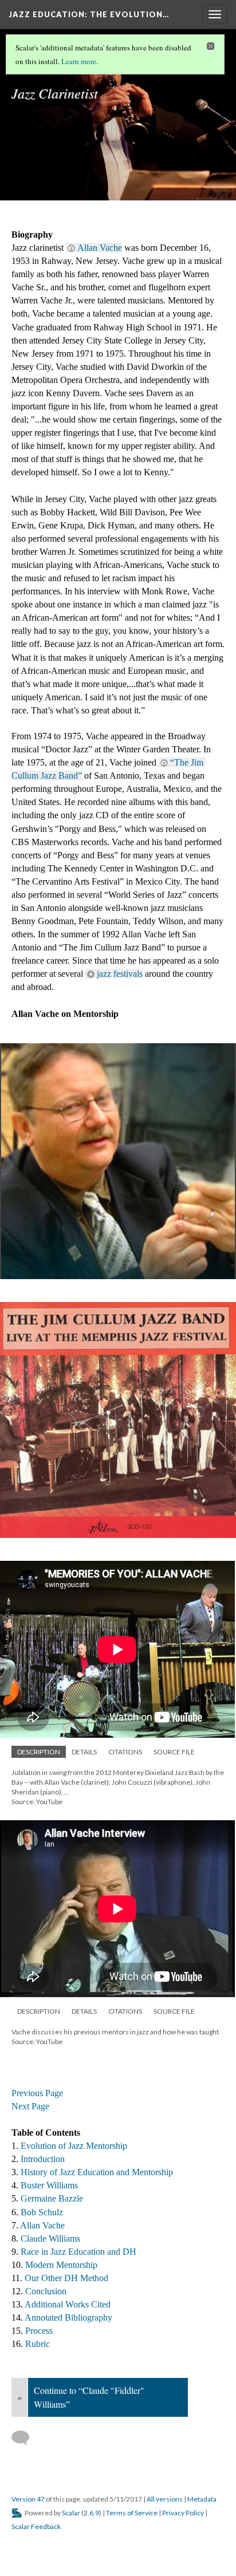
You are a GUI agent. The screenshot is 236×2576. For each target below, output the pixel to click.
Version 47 (28, 2499)
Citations (125, 1752)
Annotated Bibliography (68, 2317)
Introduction (43, 2159)
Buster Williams (50, 2185)
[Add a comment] (25, 2438)
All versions (165, 2499)
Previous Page (37, 2093)
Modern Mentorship (61, 2265)
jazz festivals (120, 974)
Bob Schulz (42, 2212)
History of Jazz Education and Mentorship (98, 2172)
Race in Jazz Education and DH (78, 2252)
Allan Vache (100, 248)
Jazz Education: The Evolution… (89, 14)
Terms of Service (132, 2513)
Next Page (30, 2106)
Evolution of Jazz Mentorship (74, 2146)
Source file (174, 1752)
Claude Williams (52, 2238)
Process (39, 2331)
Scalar (71, 2513)
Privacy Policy (183, 2513)
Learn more (79, 61)
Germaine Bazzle (52, 2198)
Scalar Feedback (36, 2526)
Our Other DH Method (66, 2278)
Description (39, 1752)
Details (84, 1752)
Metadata (202, 2499)
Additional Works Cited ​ (69, 2304)
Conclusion (46, 2291)
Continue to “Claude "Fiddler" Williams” (89, 2397)
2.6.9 (91, 2513)
